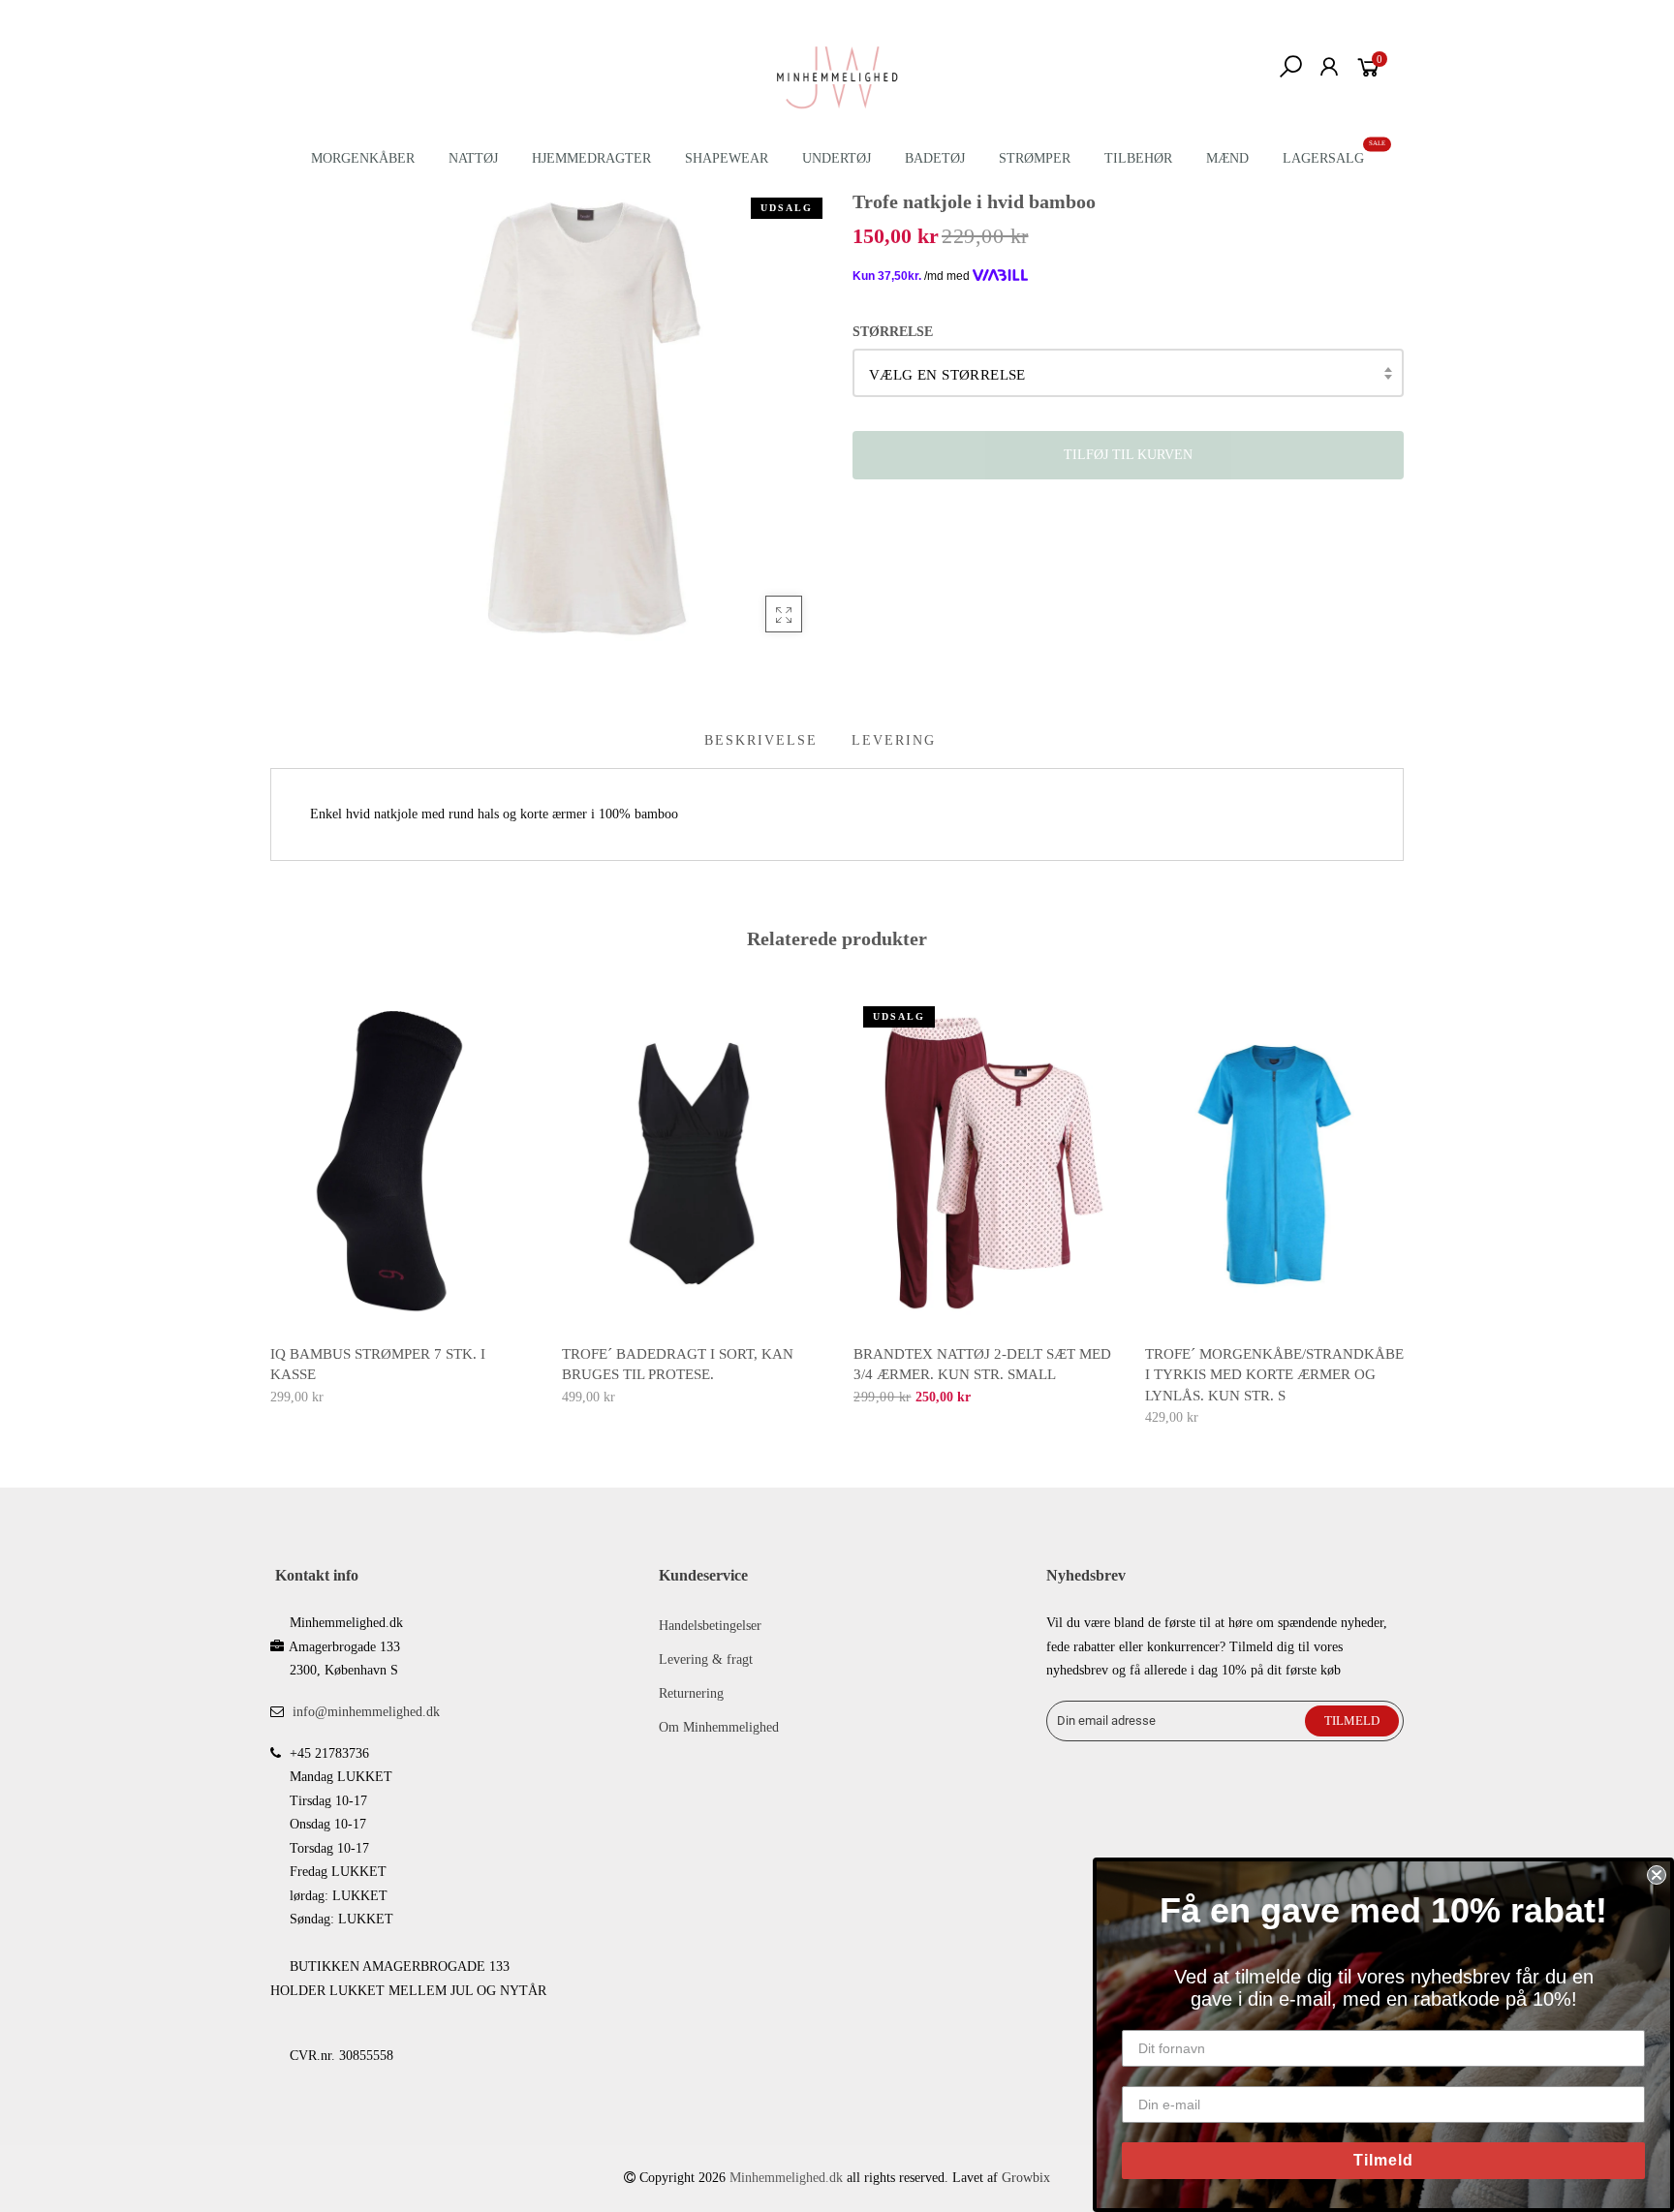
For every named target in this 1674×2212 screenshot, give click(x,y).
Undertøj (837, 158)
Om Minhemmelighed (719, 1727)
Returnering (691, 1693)
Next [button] (1405, 1198)
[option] (401, 1203)
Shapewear (727, 158)
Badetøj (935, 158)
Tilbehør (1138, 158)
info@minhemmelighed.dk (366, 1712)
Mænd (1227, 158)
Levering (894, 740)
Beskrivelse (761, 740)
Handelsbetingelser (710, 1626)
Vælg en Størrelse (947, 375)
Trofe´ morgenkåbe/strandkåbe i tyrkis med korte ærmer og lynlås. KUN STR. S (1274, 1375)
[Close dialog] (1657, 1875)
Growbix (1026, 2178)
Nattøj (473, 158)
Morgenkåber (363, 158)
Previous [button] (269, 1198)
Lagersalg (1323, 158)
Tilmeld (1383, 2160)
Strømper (1035, 158)
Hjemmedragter (591, 158)
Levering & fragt (706, 1659)
